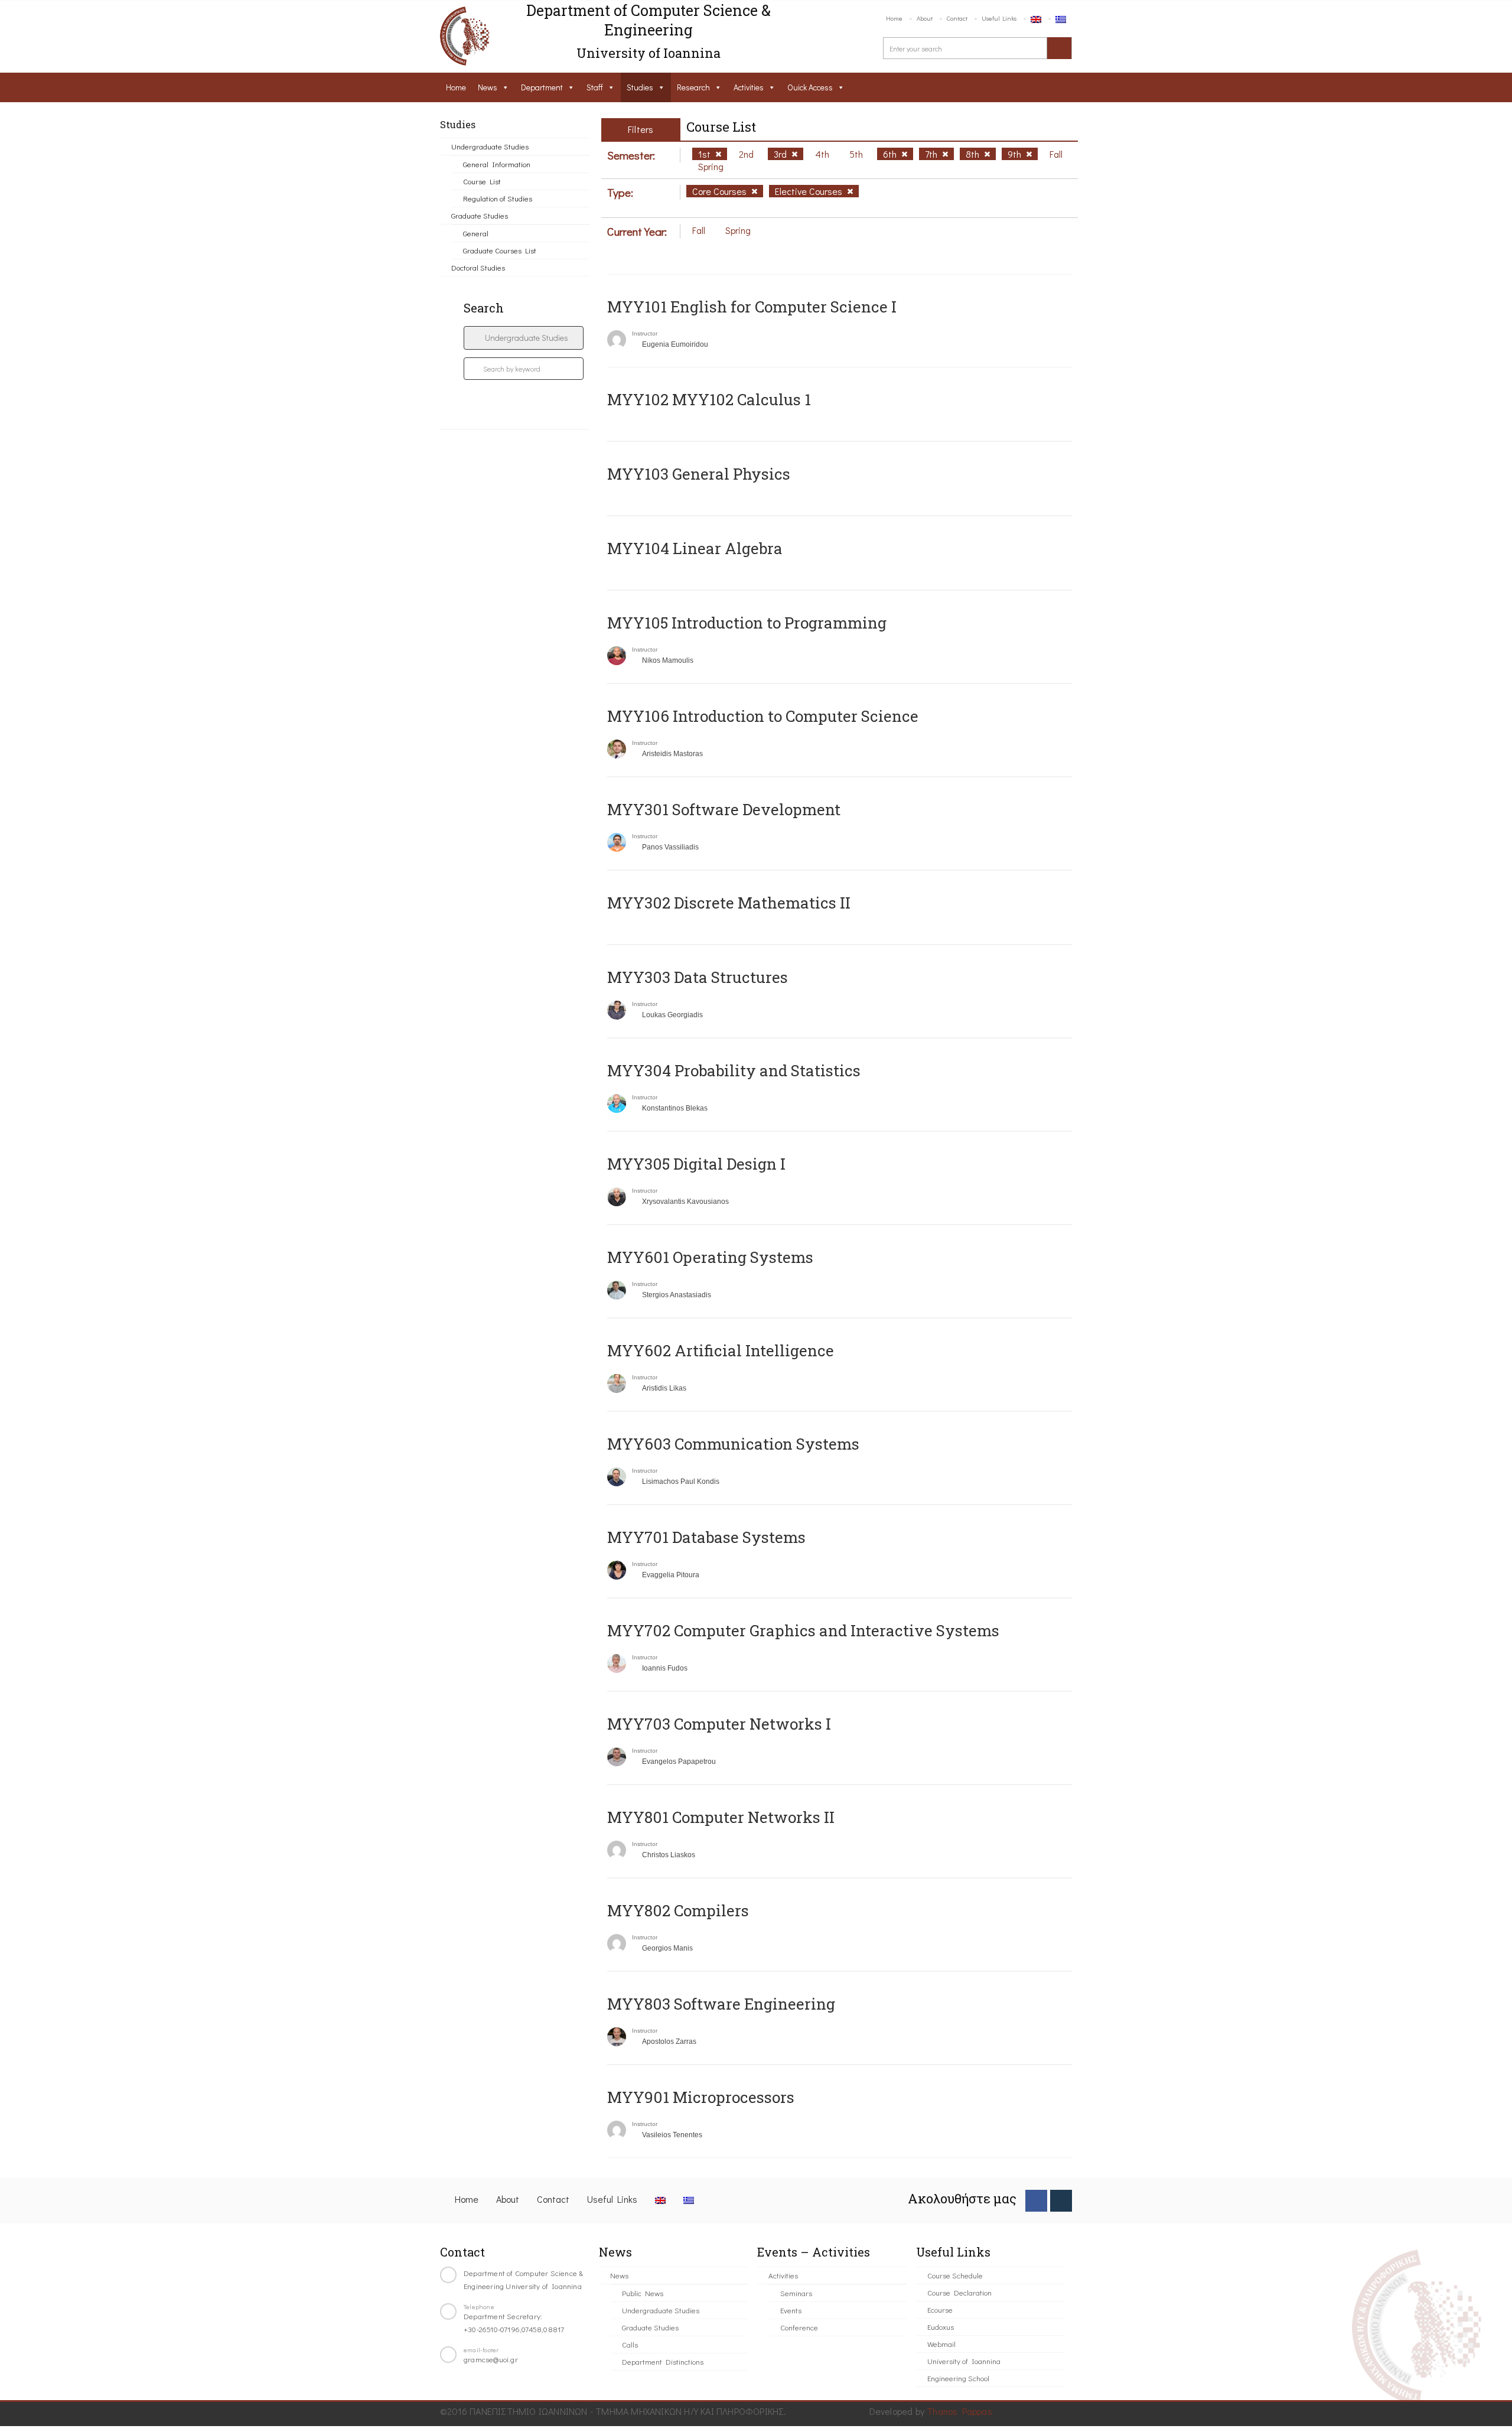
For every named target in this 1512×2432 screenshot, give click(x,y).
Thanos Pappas (959, 2411)
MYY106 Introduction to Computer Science (763, 716)
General (476, 233)
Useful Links (999, 18)
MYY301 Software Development (724, 809)
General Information (497, 164)
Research (693, 87)
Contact (957, 18)
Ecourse (940, 2309)
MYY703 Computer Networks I (719, 1724)
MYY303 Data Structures (698, 977)
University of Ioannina (964, 2361)
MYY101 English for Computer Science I (752, 307)
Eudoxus (941, 2327)
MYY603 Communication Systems (733, 1444)
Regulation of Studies (498, 198)
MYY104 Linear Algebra (695, 548)
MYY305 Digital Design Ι (696, 1164)
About (925, 18)
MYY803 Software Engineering (721, 2004)
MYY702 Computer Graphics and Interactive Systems (803, 1630)
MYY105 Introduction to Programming (747, 623)
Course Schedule (955, 2275)
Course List (482, 181)
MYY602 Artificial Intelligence (721, 1350)
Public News (643, 2293)
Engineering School (958, 2378)
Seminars (796, 2293)
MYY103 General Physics (699, 474)
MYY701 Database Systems (706, 1537)
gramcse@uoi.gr (491, 2359)
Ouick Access (810, 87)
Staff (595, 87)
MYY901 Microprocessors (701, 2097)
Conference (799, 2327)
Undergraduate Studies (490, 146)
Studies (640, 87)
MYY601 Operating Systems (710, 1257)
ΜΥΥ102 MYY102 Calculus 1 (709, 399)
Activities (749, 87)
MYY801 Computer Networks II (721, 1817)
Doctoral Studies (478, 267)
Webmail (941, 2344)
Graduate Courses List (500, 250)
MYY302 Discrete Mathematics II (729, 903)
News (488, 87)
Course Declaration (959, 2292)
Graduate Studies (480, 215)
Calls (630, 2344)
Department (542, 87)
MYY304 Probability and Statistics (734, 1070)
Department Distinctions (663, 2361)
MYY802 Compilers (678, 1910)
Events (791, 2310)
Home (894, 18)
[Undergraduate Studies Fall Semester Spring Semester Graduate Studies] (524, 338)
